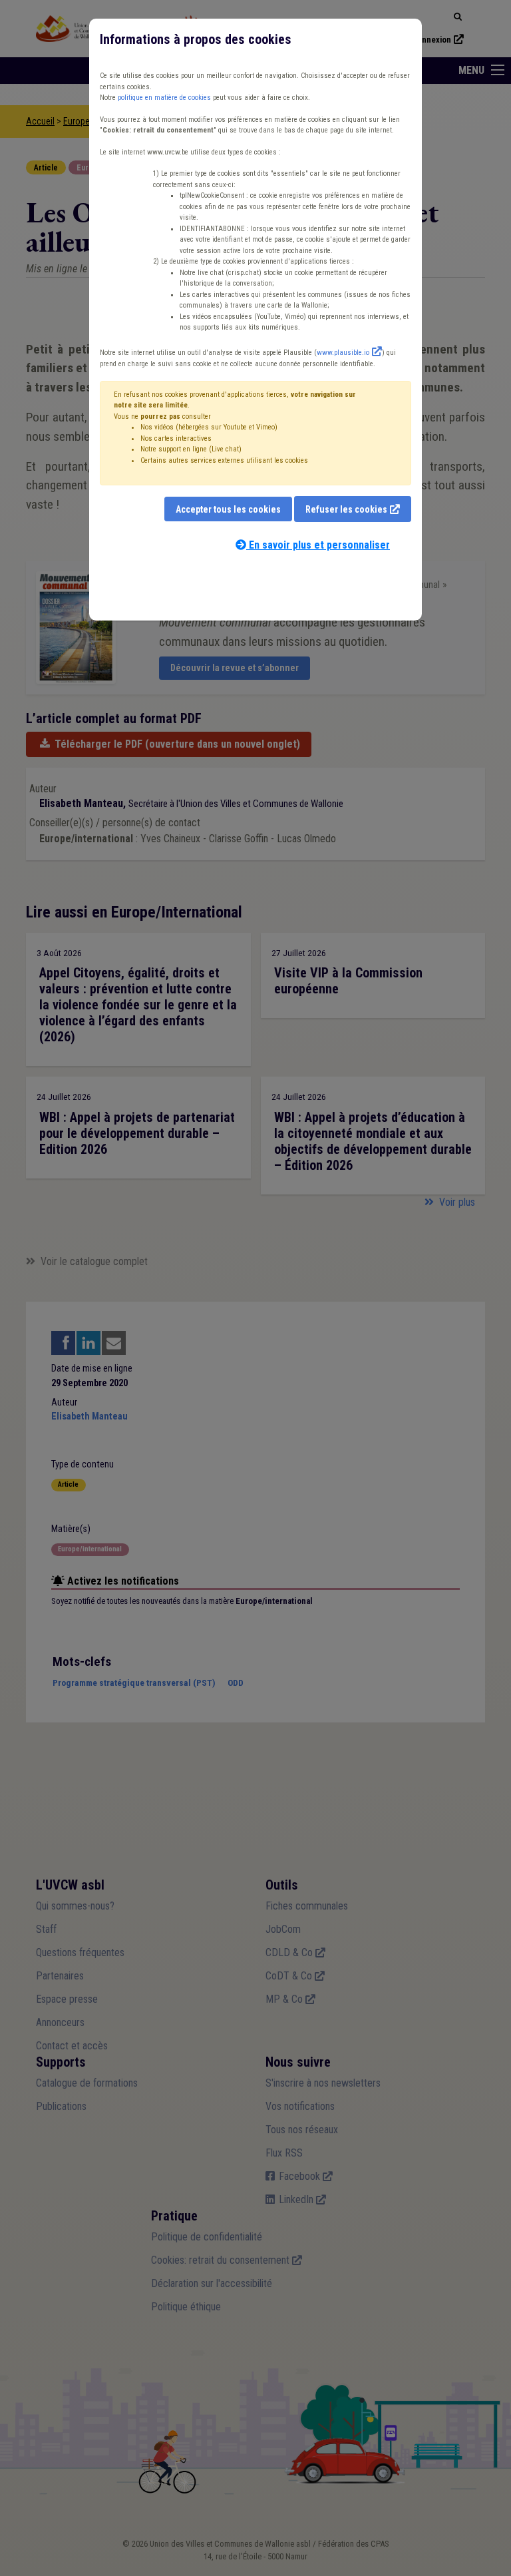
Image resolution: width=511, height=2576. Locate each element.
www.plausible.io (343, 353)
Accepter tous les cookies (228, 509)
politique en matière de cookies (164, 98)
